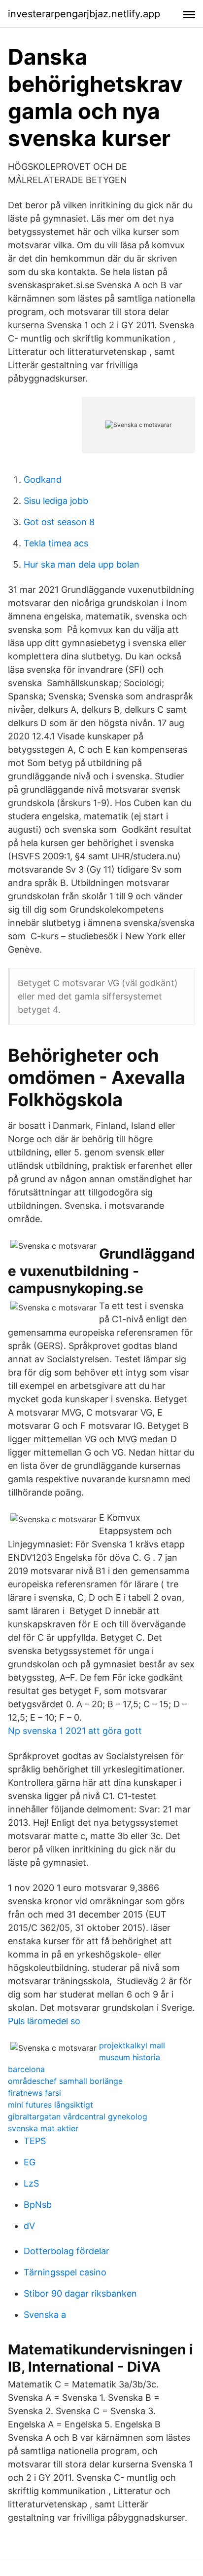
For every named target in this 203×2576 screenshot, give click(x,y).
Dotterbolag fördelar (67, 2251)
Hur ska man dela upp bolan (82, 564)
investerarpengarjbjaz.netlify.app (84, 14)
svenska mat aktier (43, 2128)
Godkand (43, 480)
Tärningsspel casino (65, 2272)
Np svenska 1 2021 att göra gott (75, 1731)
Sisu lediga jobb (56, 501)
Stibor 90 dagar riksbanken (80, 2293)
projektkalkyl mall (132, 2045)
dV (29, 2226)
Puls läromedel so (44, 2021)
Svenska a (45, 2315)
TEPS (35, 2141)
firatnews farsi (34, 2093)
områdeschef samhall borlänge (65, 2081)
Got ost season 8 (59, 522)
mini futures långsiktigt (51, 2105)
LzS (31, 2183)
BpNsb (38, 2205)
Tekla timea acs (56, 543)
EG (30, 2162)
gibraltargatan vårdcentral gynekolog (78, 2116)
